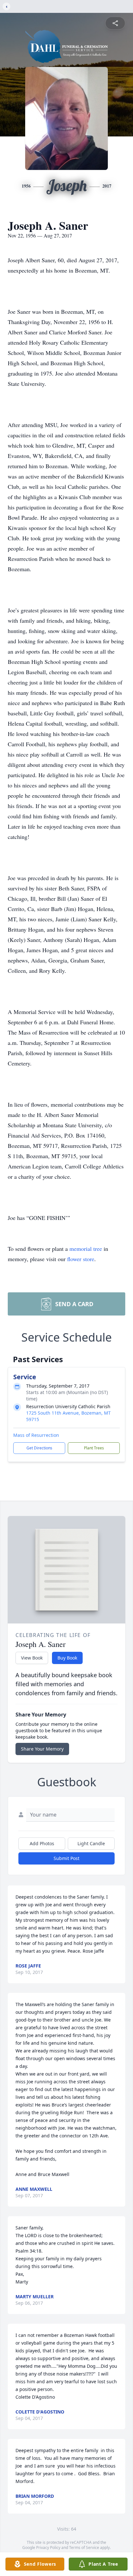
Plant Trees (94, 1448)
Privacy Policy (48, 2548)
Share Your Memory (42, 1749)
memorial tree (86, 1249)
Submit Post (66, 1858)
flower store (81, 1259)
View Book (32, 1658)
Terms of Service (84, 2548)
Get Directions (39, 1448)
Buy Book (67, 1658)
